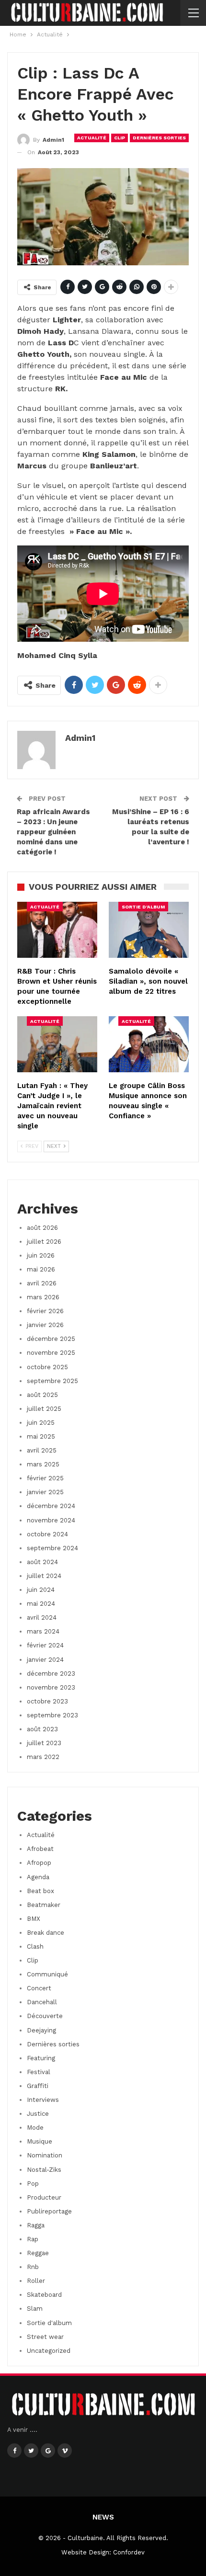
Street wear (45, 2337)
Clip (120, 138)
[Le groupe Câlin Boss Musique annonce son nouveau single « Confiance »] (149, 1044)
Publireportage (49, 2211)
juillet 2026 (44, 1242)
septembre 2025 (52, 1381)
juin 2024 (41, 1590)
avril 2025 (42, 1450)
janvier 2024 (45, 1660)
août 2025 (42, 1395)
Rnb (33, 2267)
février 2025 (45, 1478)
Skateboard (44, 2295)
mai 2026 (41, 1269)
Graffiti (38, 2086)
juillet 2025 (44, 1409)
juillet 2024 (44, 1576)
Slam (35, 2309)
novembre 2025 (51, 1353)
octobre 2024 (47, 1534)
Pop (33, 2184)
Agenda (38, 1877)
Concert (39, 1988)
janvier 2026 (45, 1325)
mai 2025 (41, 1436)
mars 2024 (43, 1631)
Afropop (39, 1863)
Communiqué (47, 1974)
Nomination (45, 2155)
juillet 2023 (44, 1743)
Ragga (36, 2225)
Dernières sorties (159, 138)
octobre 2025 (47, 1367)
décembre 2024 (51, 1506)
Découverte (45, 2016)
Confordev (129, 2552)
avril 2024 (42, 1617)
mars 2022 (43, 1757)
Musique (40, 2141)
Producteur (44, 2197)
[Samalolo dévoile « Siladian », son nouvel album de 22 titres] (149, 930)
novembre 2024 (51, 1520)
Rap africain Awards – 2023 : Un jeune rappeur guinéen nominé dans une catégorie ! (53, 832)
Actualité (92, 138)
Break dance (46, 1933)
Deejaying (41, 2030)
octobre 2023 (47, 1701)
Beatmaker (44, 1905)
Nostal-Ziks (44, 2170)
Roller (36, 2281)
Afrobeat (40, 1849)
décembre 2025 (51, 1339)
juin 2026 (41, 1255)
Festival (39, 2072)
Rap (33, 2239)
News (103, 2517)
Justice (38, 2114)
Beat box (40, 1891)
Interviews (43, 2100)
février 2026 (45, 1311)
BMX (34, 1919)
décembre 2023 (51, 1674)
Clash (35, 1946)
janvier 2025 (45, 1492)
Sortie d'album (143, 907)
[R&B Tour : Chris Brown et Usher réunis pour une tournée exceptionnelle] (57, 930)
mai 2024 (41, 1604)
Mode (35, 2128)
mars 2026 (43, 1297)
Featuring (41, 2058)
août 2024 (42, 1562)
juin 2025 (41, 1423)
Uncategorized (49, 2351)
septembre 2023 (52, 1715)
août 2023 (42, 1729)
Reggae (38, 2253)
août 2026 (42, 1228)
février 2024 (45, 1645)
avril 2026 (42, 1283)
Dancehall (42, 2002)
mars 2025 (43, 1464)
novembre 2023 (51, 1687)
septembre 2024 (52, 1548)
